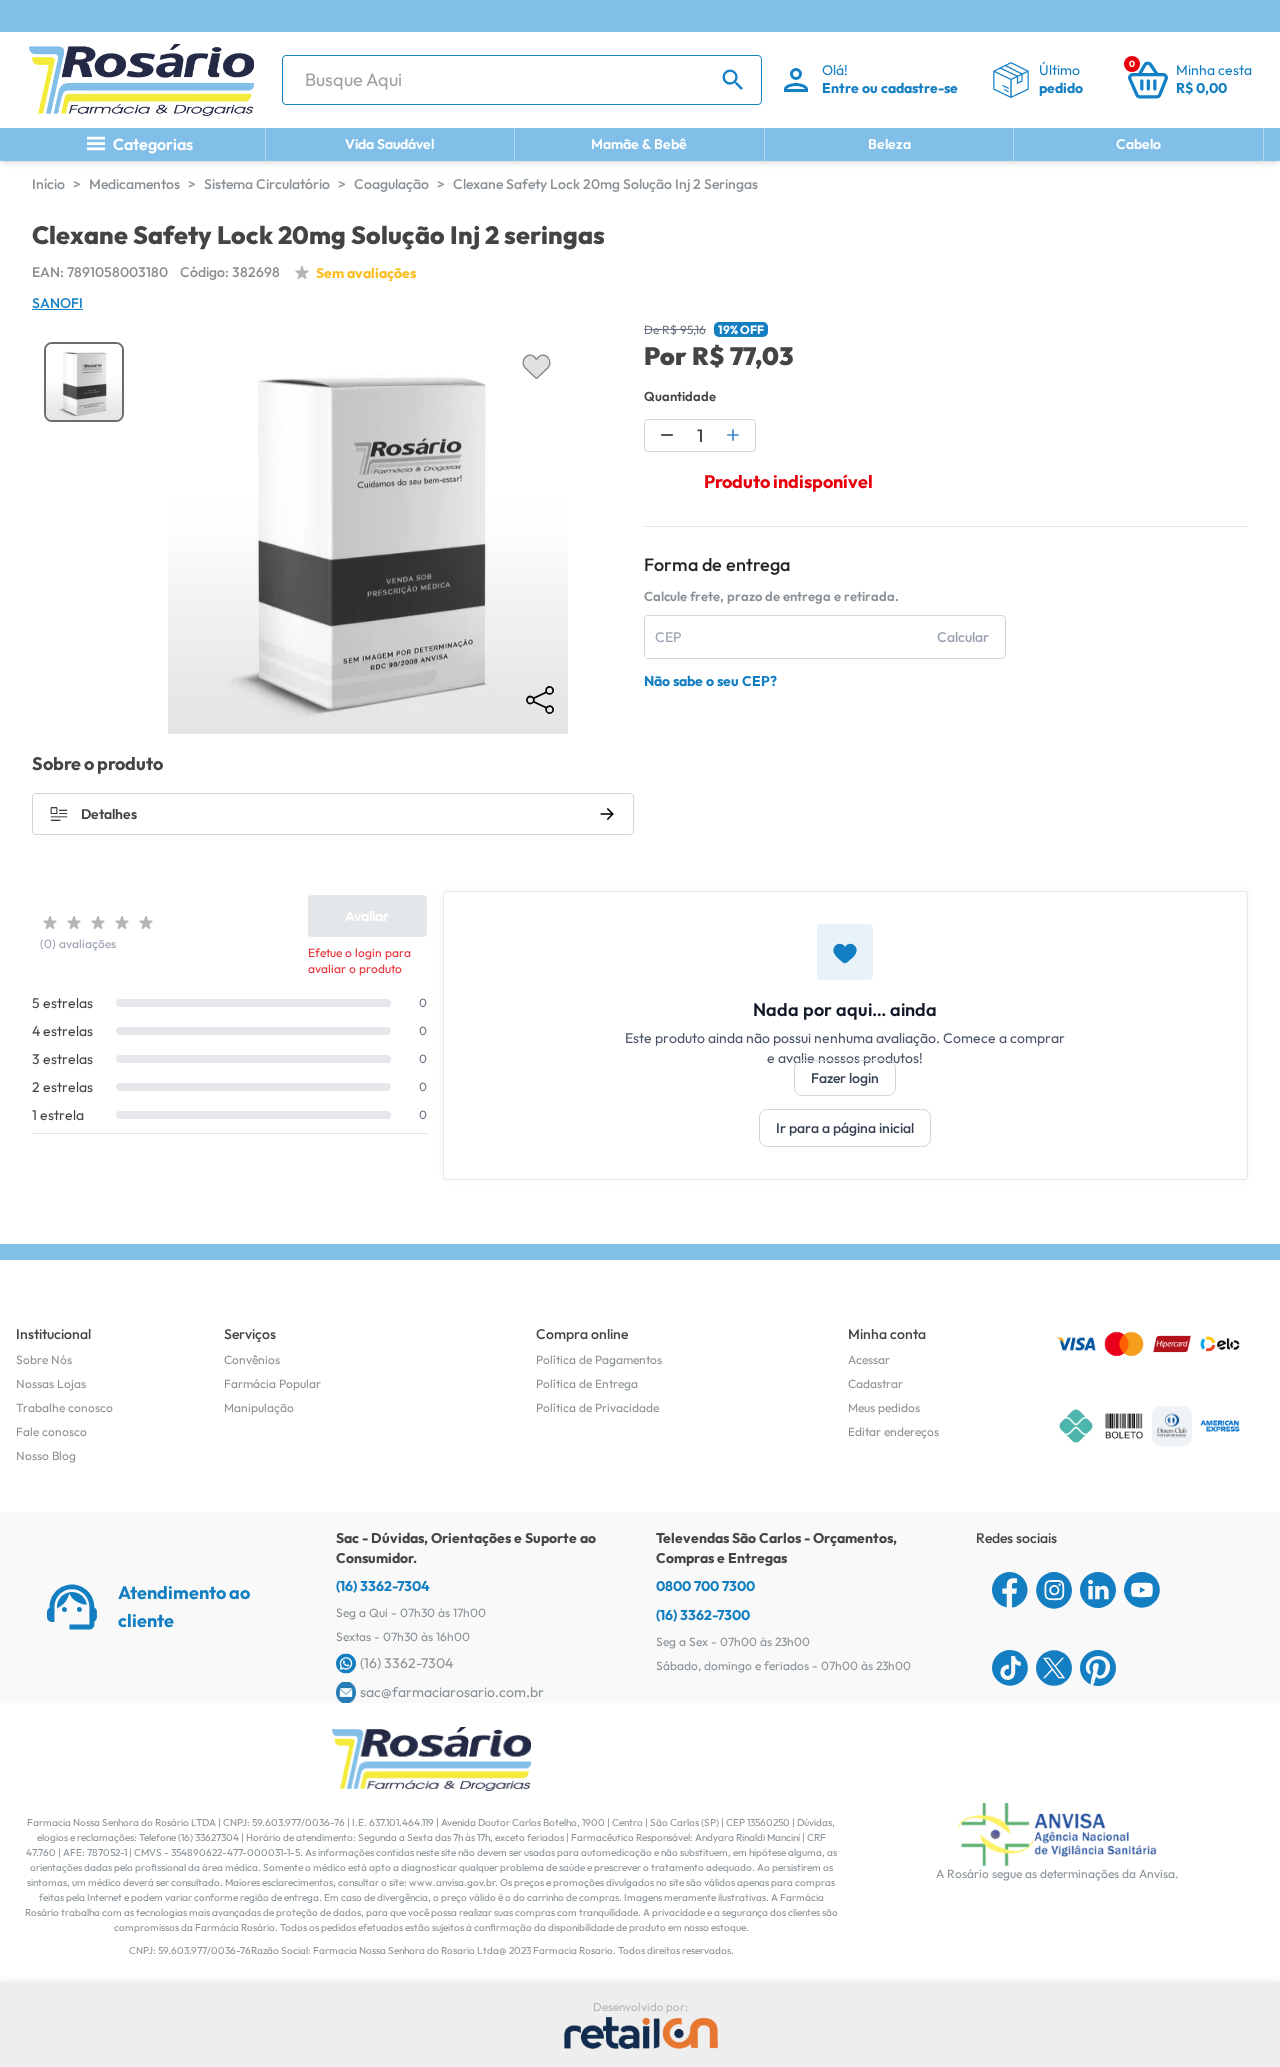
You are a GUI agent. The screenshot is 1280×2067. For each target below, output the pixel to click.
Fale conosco (51, 1431)
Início (48, 184)
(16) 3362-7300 (703, 1615)
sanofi (57, 303)
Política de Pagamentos (599, 1359)
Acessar (869, 1359)
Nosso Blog (46, 1455)
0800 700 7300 (705, 1586)
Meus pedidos (884, 1407)
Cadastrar (875, 1383)
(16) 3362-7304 (383, 1586)
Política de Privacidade (597, 1407)
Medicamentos (134, 184)
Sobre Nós (44, 1359)
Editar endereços (893, 1431)
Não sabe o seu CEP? (710, 681)
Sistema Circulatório (267, 184)
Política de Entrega (587, 1383)
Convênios (252, 1359)
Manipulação (259, 1407)
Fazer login (845, 1078)
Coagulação (391, 184)
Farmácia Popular (272, 1383)
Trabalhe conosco (64, 1407)
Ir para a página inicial (845, 1128)
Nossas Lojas (51, 1383)
